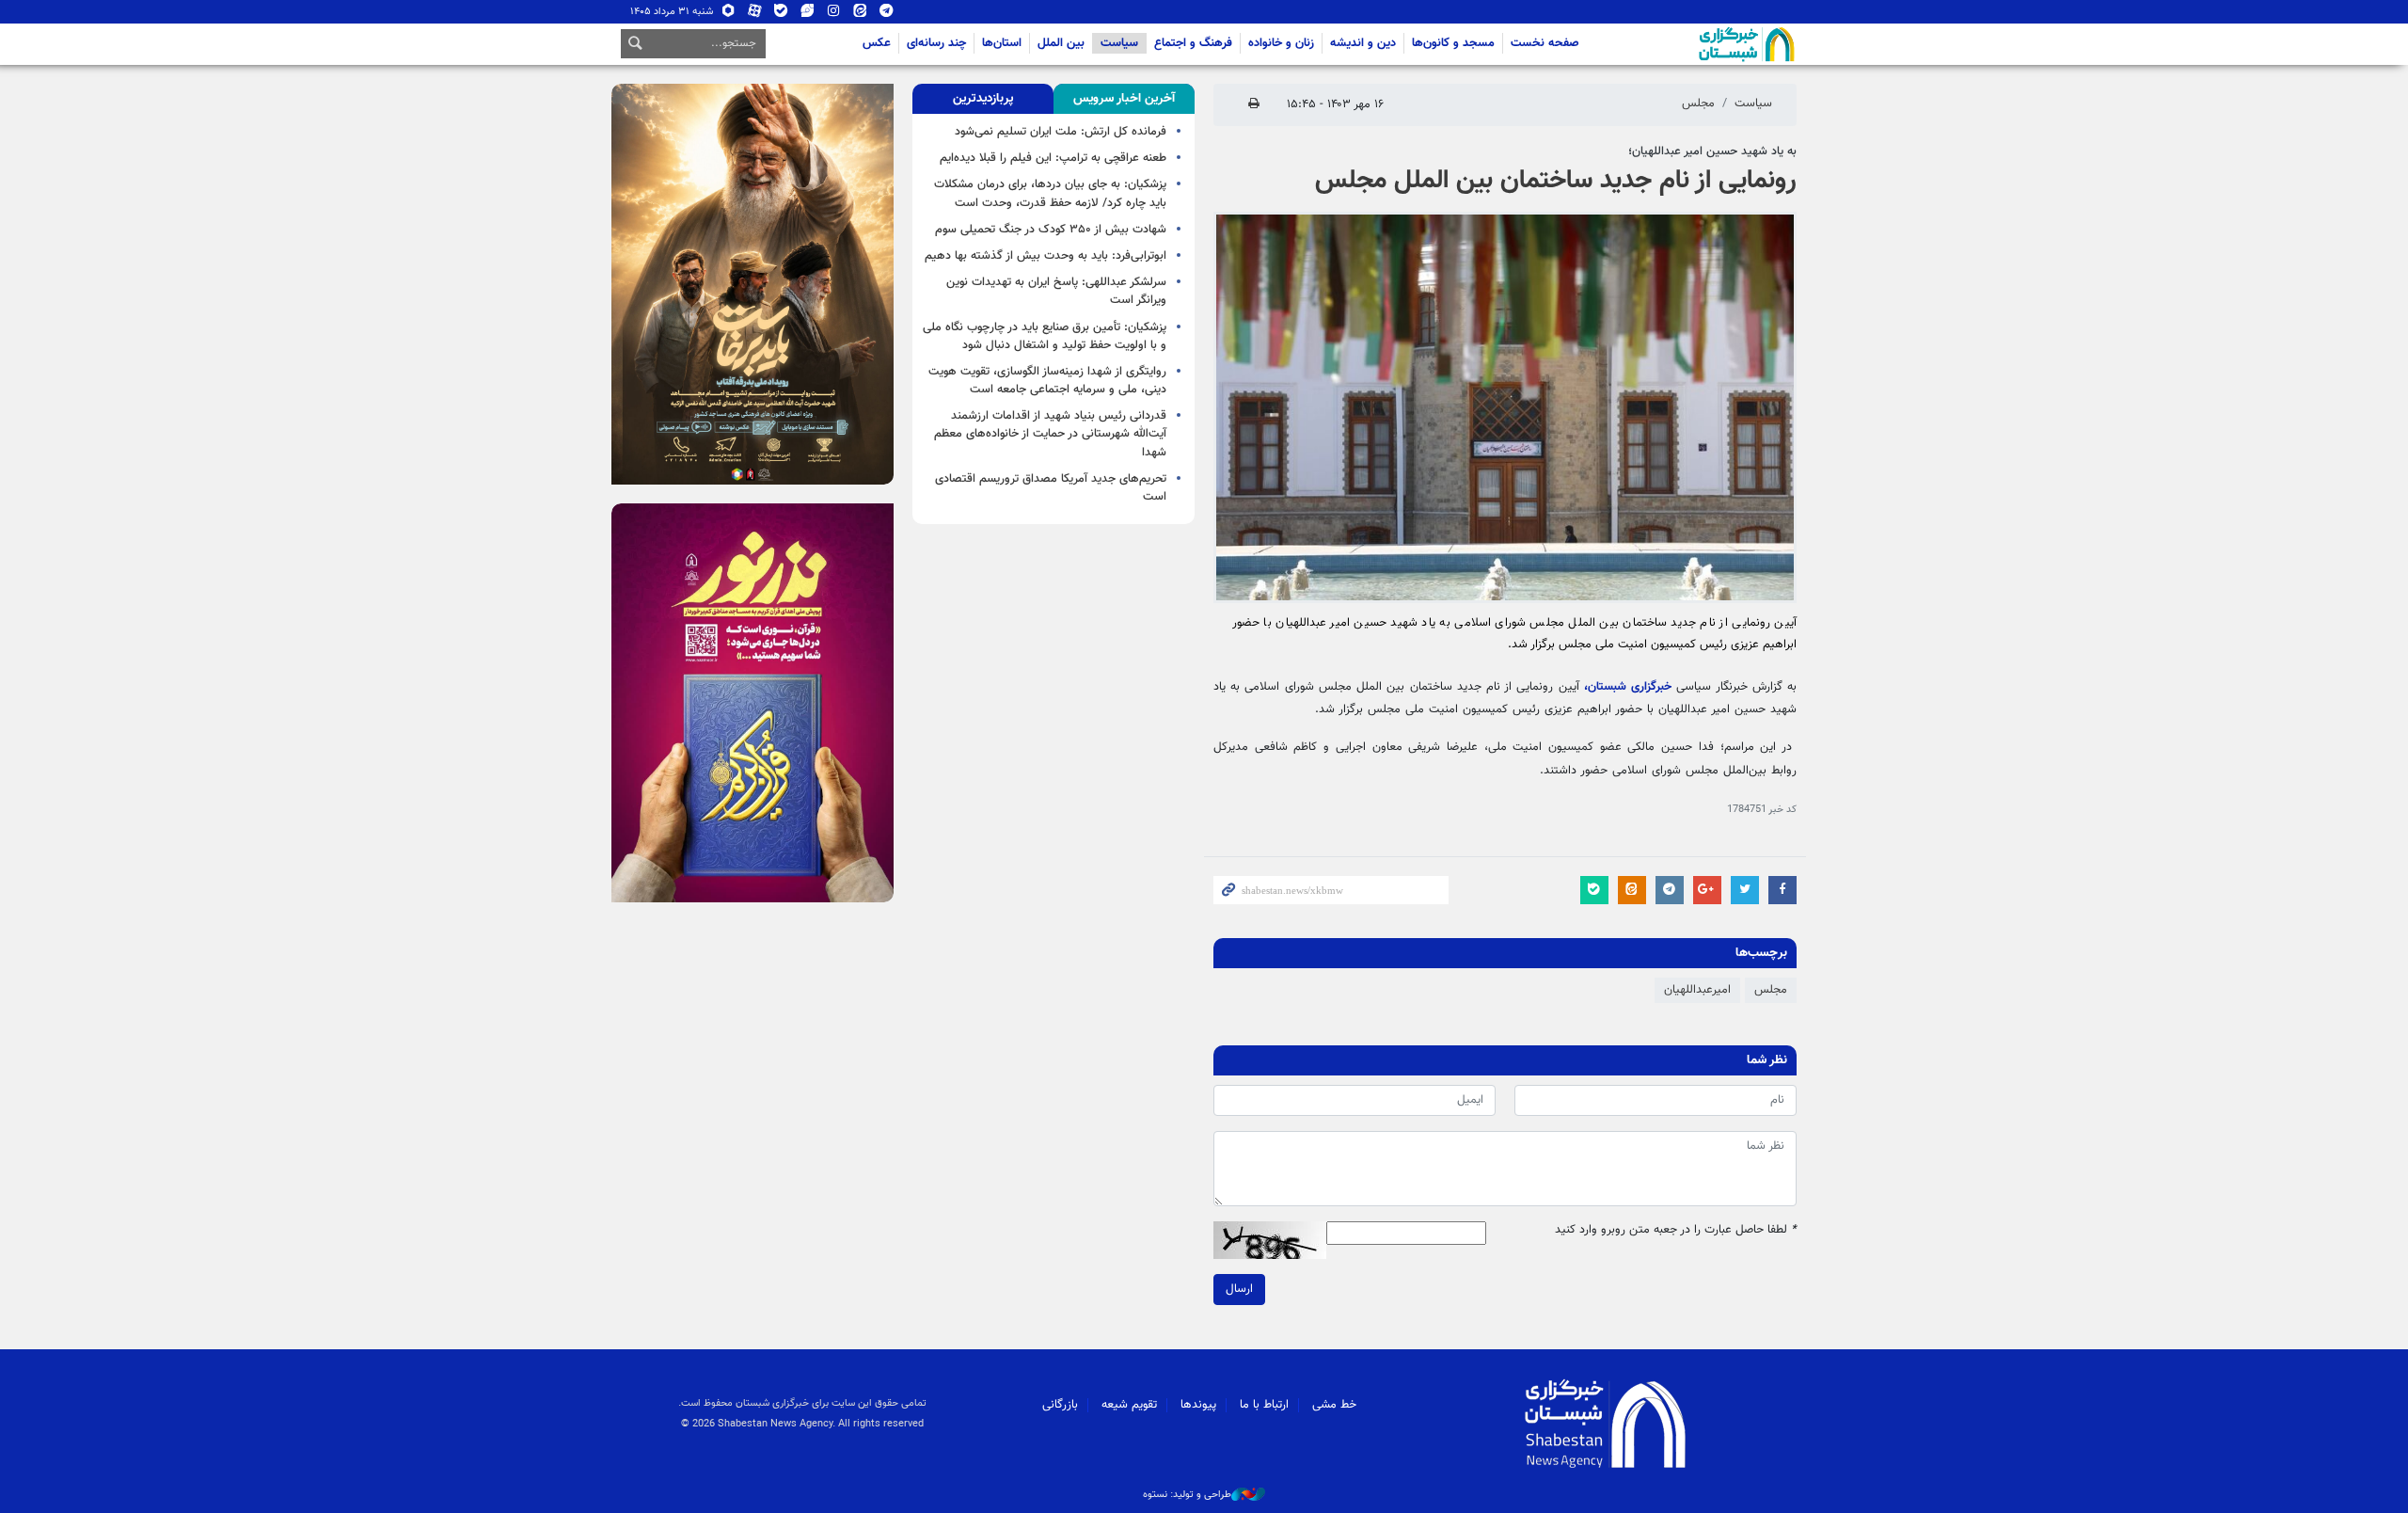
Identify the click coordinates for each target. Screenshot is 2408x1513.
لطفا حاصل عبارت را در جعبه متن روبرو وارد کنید (1676, 1230)
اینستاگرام (834, 15)
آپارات (755, 15)
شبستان (1693, 44)
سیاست (1119, 43)
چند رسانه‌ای (936, 43)
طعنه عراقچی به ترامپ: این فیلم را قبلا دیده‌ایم (1053, 158)
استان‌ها (1002, 43)
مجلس (1698, 104)
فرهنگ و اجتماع (1193, 43)
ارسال (1239, 1289)
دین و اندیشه (1363, 43)
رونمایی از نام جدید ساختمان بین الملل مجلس (1556, 181)
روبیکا (729, 15)
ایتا (860, 15)
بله (781, 15)
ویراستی (808, 15)
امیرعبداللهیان (1697, 990)
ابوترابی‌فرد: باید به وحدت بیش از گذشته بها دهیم (1046, 256)
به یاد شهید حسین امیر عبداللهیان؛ (1712, 151)
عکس (877, 43)
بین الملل (1061, 43)
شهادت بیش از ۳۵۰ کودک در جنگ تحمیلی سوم (1051, 230)
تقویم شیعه (1129, 1405)
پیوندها (1198, 1405)
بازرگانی (1060, 1405)
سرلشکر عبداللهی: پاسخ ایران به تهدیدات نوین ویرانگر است (1056, 291)
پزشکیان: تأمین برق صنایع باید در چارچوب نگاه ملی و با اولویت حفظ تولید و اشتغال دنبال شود (1045, 336)
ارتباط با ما (1264, 1405)
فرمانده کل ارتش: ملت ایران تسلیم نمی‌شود (1061, 132)
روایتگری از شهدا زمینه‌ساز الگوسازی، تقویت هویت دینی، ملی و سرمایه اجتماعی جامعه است (1047, 381)
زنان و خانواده (1281, 43)
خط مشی (1334, 1405)
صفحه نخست (1545, 43)
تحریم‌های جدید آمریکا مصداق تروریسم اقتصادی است (1051, 488)
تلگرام (887, 15)
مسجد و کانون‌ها (1453, 43)
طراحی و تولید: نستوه (1187, 1495)
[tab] (1124, 99)
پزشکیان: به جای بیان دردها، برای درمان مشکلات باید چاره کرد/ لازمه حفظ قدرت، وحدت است (1050, 193)
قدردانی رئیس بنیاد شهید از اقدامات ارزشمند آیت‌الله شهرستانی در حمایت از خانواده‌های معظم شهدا (1050, 434)
